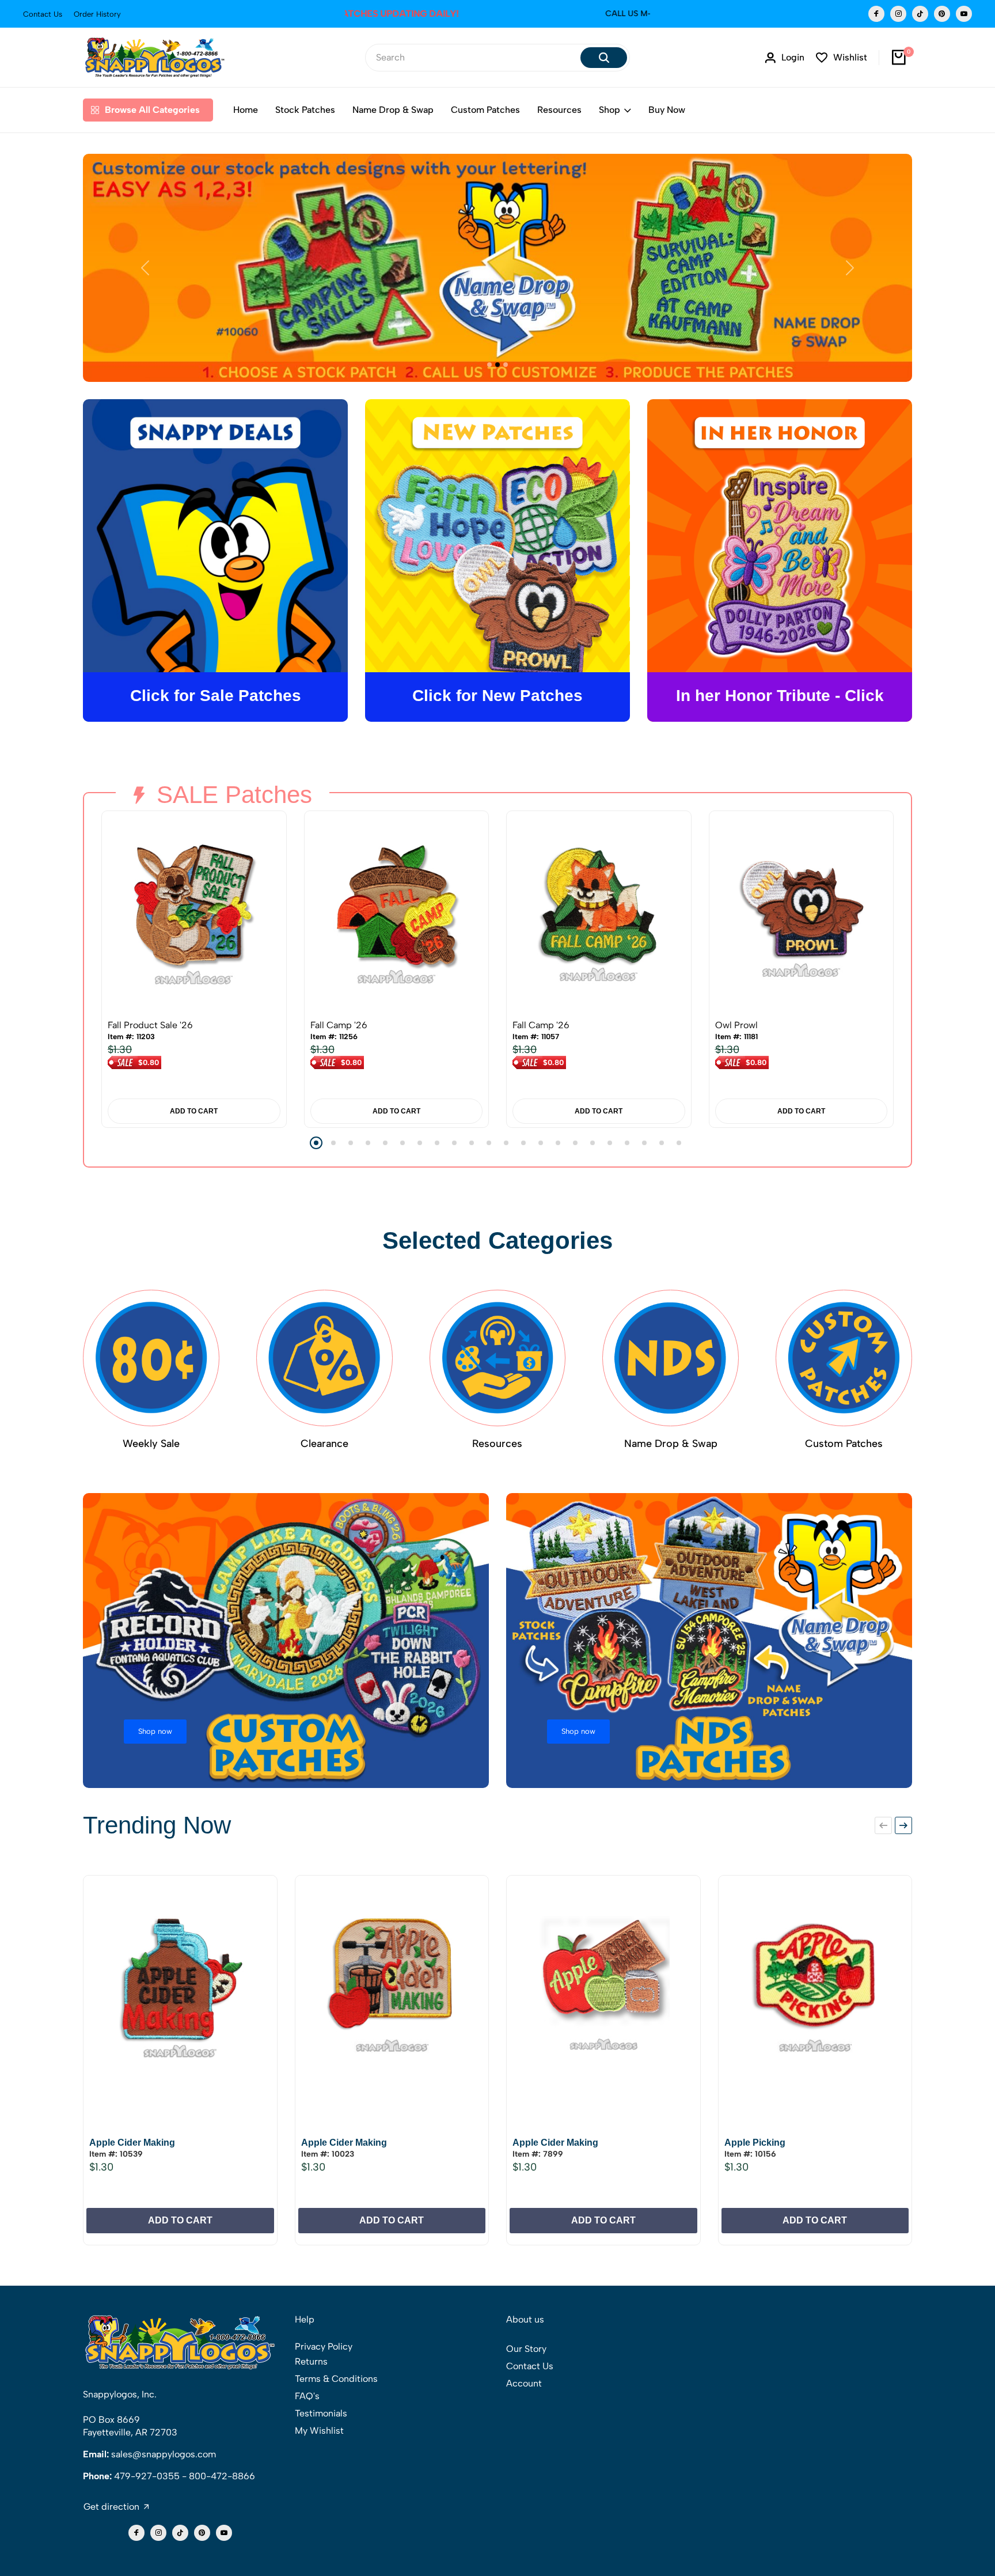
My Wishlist (319, 2431)
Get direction (111, 2507)
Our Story (526, 2349)
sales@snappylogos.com (164, 2454)
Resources (559, 110)
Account (524, 2383)
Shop (609, 110)
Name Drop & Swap (393, 110)
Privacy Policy (324, 2346)
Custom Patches (485, 110)
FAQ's (307, 2396)
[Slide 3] (506, 365)
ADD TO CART (194, 1111)
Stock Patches (305, 110)
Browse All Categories (152, 110)
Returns (311, 2361)
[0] (899, 58)
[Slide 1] (489, 365)
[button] (316, 1143)
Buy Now (667, 110)
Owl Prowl (736, 1025)
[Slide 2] (498, 365)
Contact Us (43, 14)
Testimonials (321, 2413)
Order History (97, 14)
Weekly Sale (151, 1444)
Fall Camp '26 (339, 1025)
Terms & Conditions (336, 2379)
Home (246, 110)
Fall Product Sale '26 (150, 1025)
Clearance (324, 1444)
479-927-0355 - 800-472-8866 (185, 2476)
